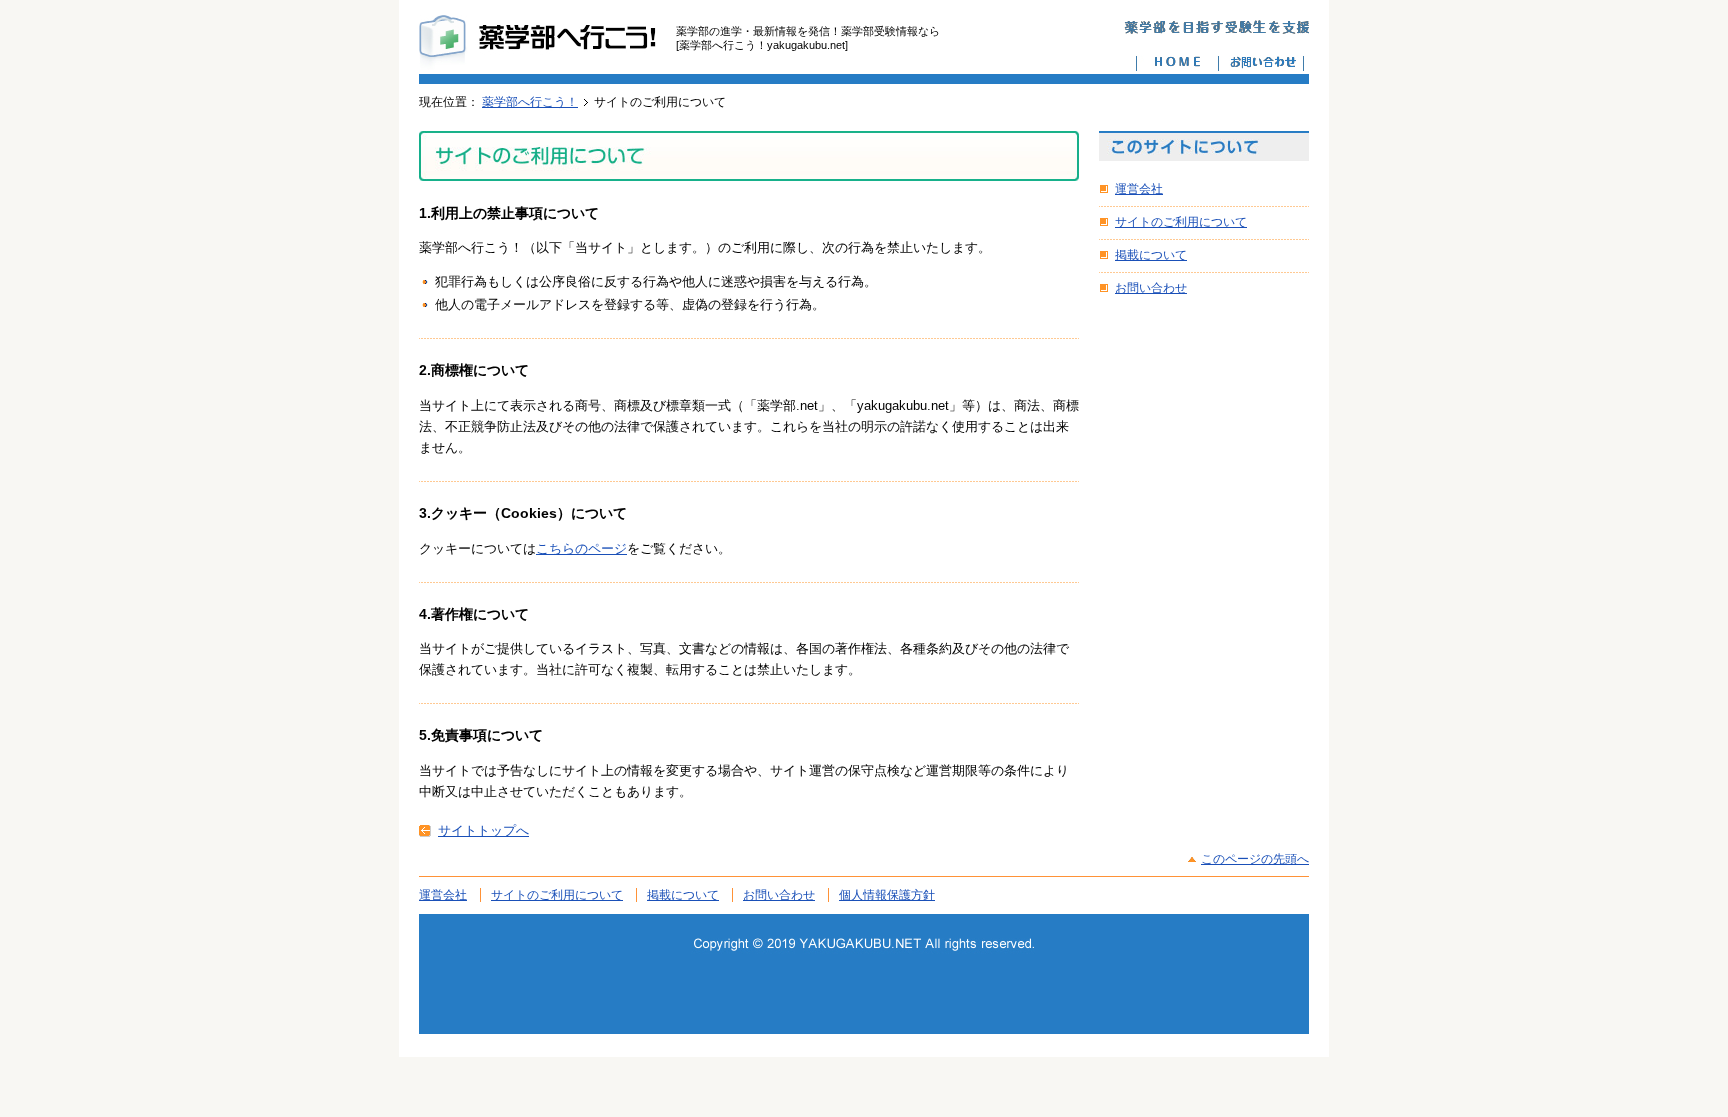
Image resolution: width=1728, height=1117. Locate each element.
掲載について (1151, 255)
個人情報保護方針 (887, 895)
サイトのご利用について (1181, 222)
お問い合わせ (1151, 288)
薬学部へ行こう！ (530, 102)
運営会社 (1139, 189)
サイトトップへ (483, 830)
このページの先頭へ (1255, 859)
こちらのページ (581, 548)
